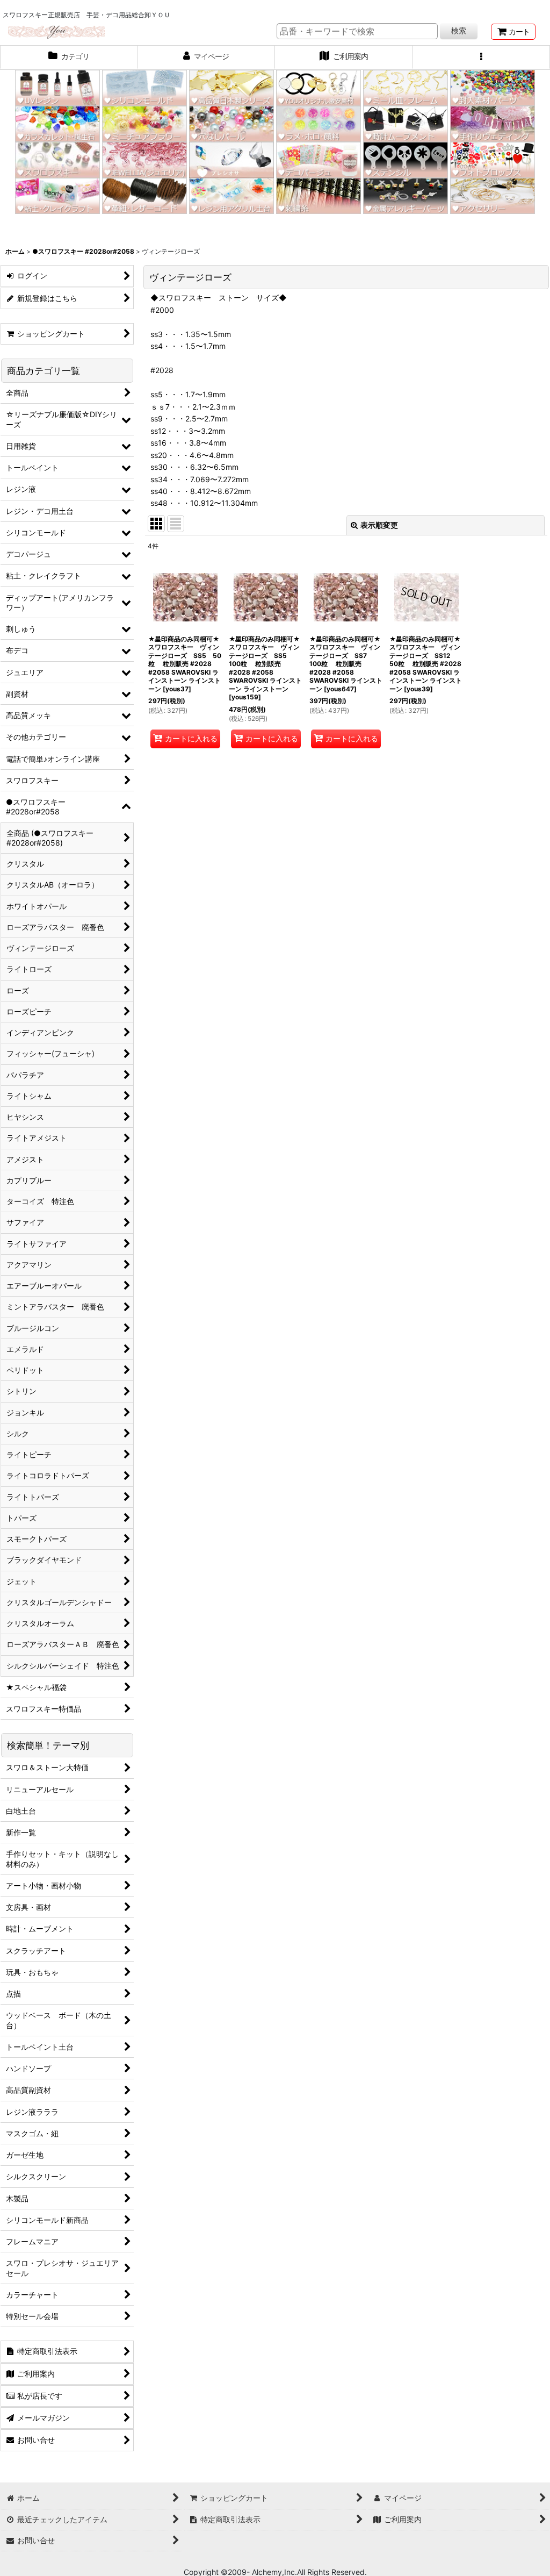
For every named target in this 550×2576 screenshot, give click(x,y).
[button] (481, 58)
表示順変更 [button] (379, 525)
